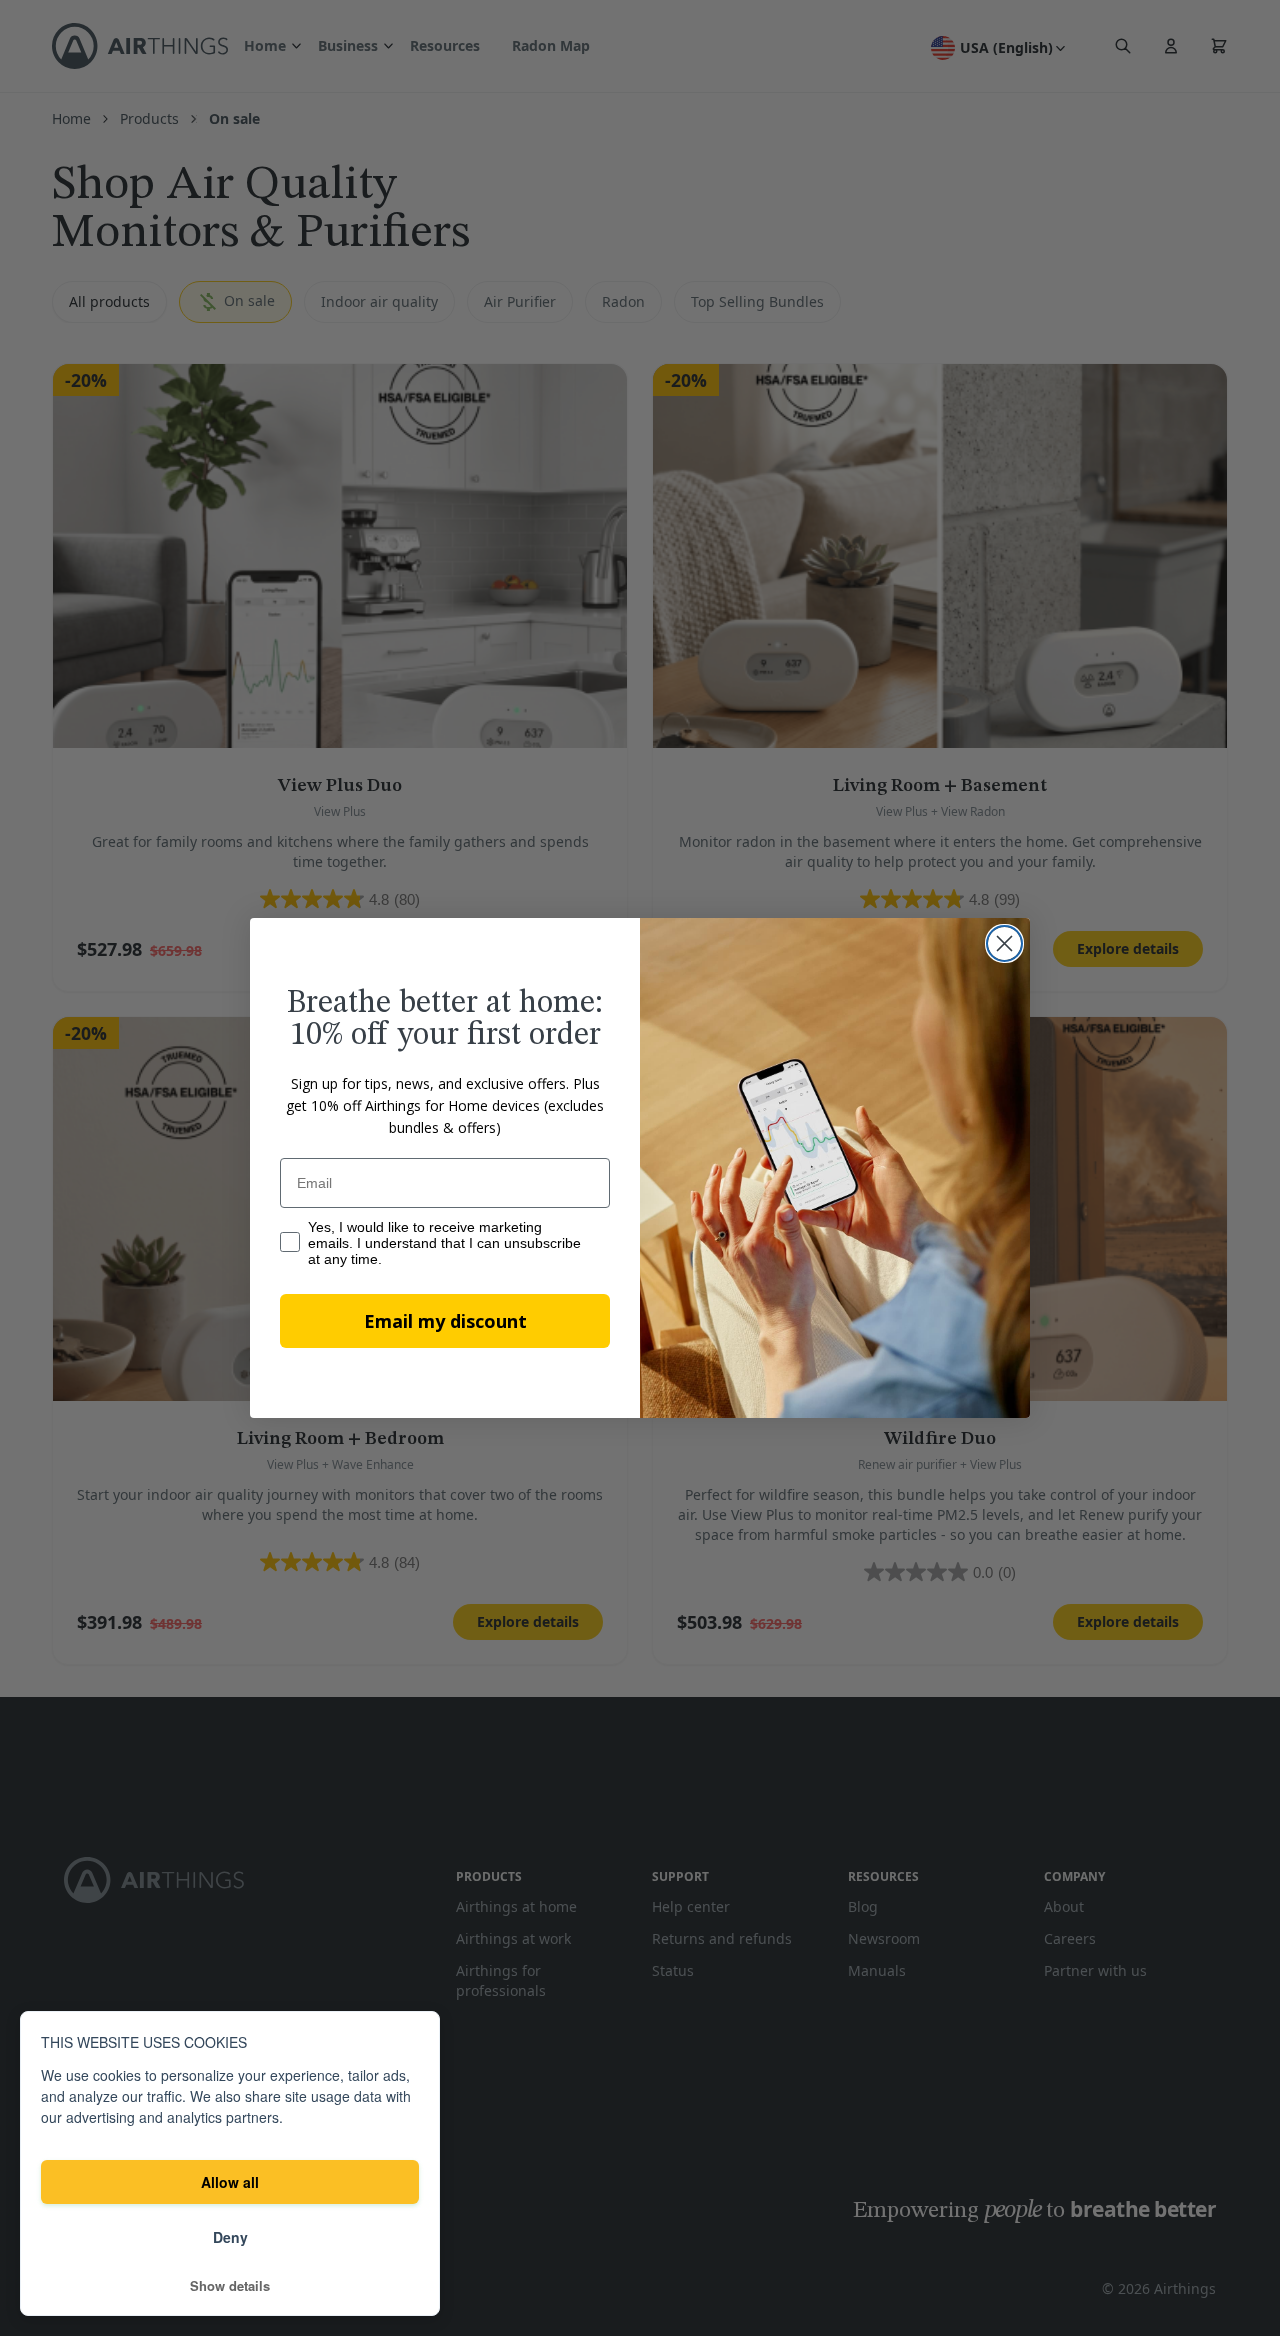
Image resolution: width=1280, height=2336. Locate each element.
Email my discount (445, 1321)
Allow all (230, 2182)
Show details (230, 2286)
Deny (230, 2237)
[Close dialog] (1004, 943)
